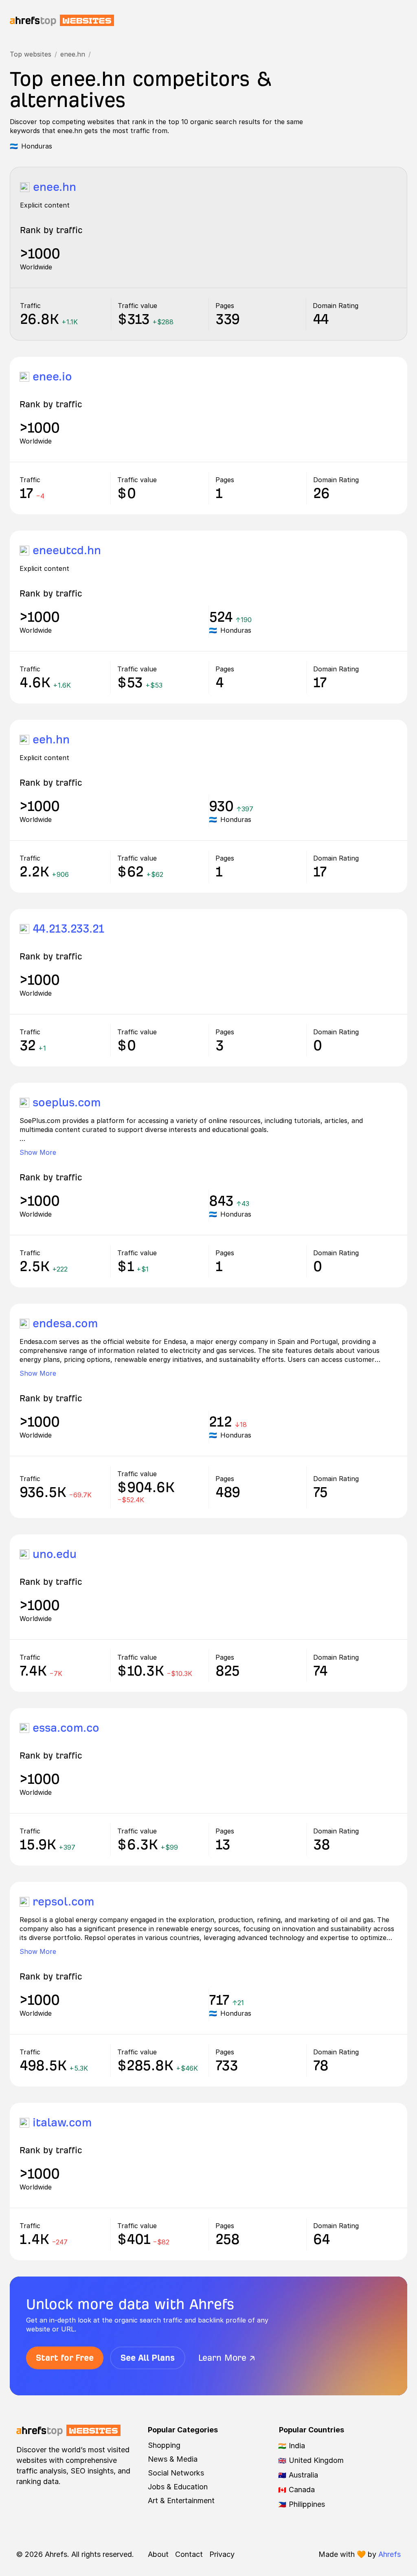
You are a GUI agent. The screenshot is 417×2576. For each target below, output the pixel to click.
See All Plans (148, 2358)
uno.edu (55, 1554)
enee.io (52, 377)
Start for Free (65, 2358)
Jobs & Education (178, 2487)
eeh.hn (51, 740)
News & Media (173, 2459)
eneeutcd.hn (67, 550)
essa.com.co (66, 1728)
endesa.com (65, 1323)
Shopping (164, 2445)
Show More (38, 1152)
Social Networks (176, 2473)
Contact (189, 2554)
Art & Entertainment (181, 2501)
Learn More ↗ (227, 2358)
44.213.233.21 (68, 929)
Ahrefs (390, 2554)
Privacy (222, 2554)
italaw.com (62, 2123)
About (158, 2554)
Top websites (31, 54)
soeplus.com (67, 1102)
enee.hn (73, 54)
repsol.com (63, 1902)
